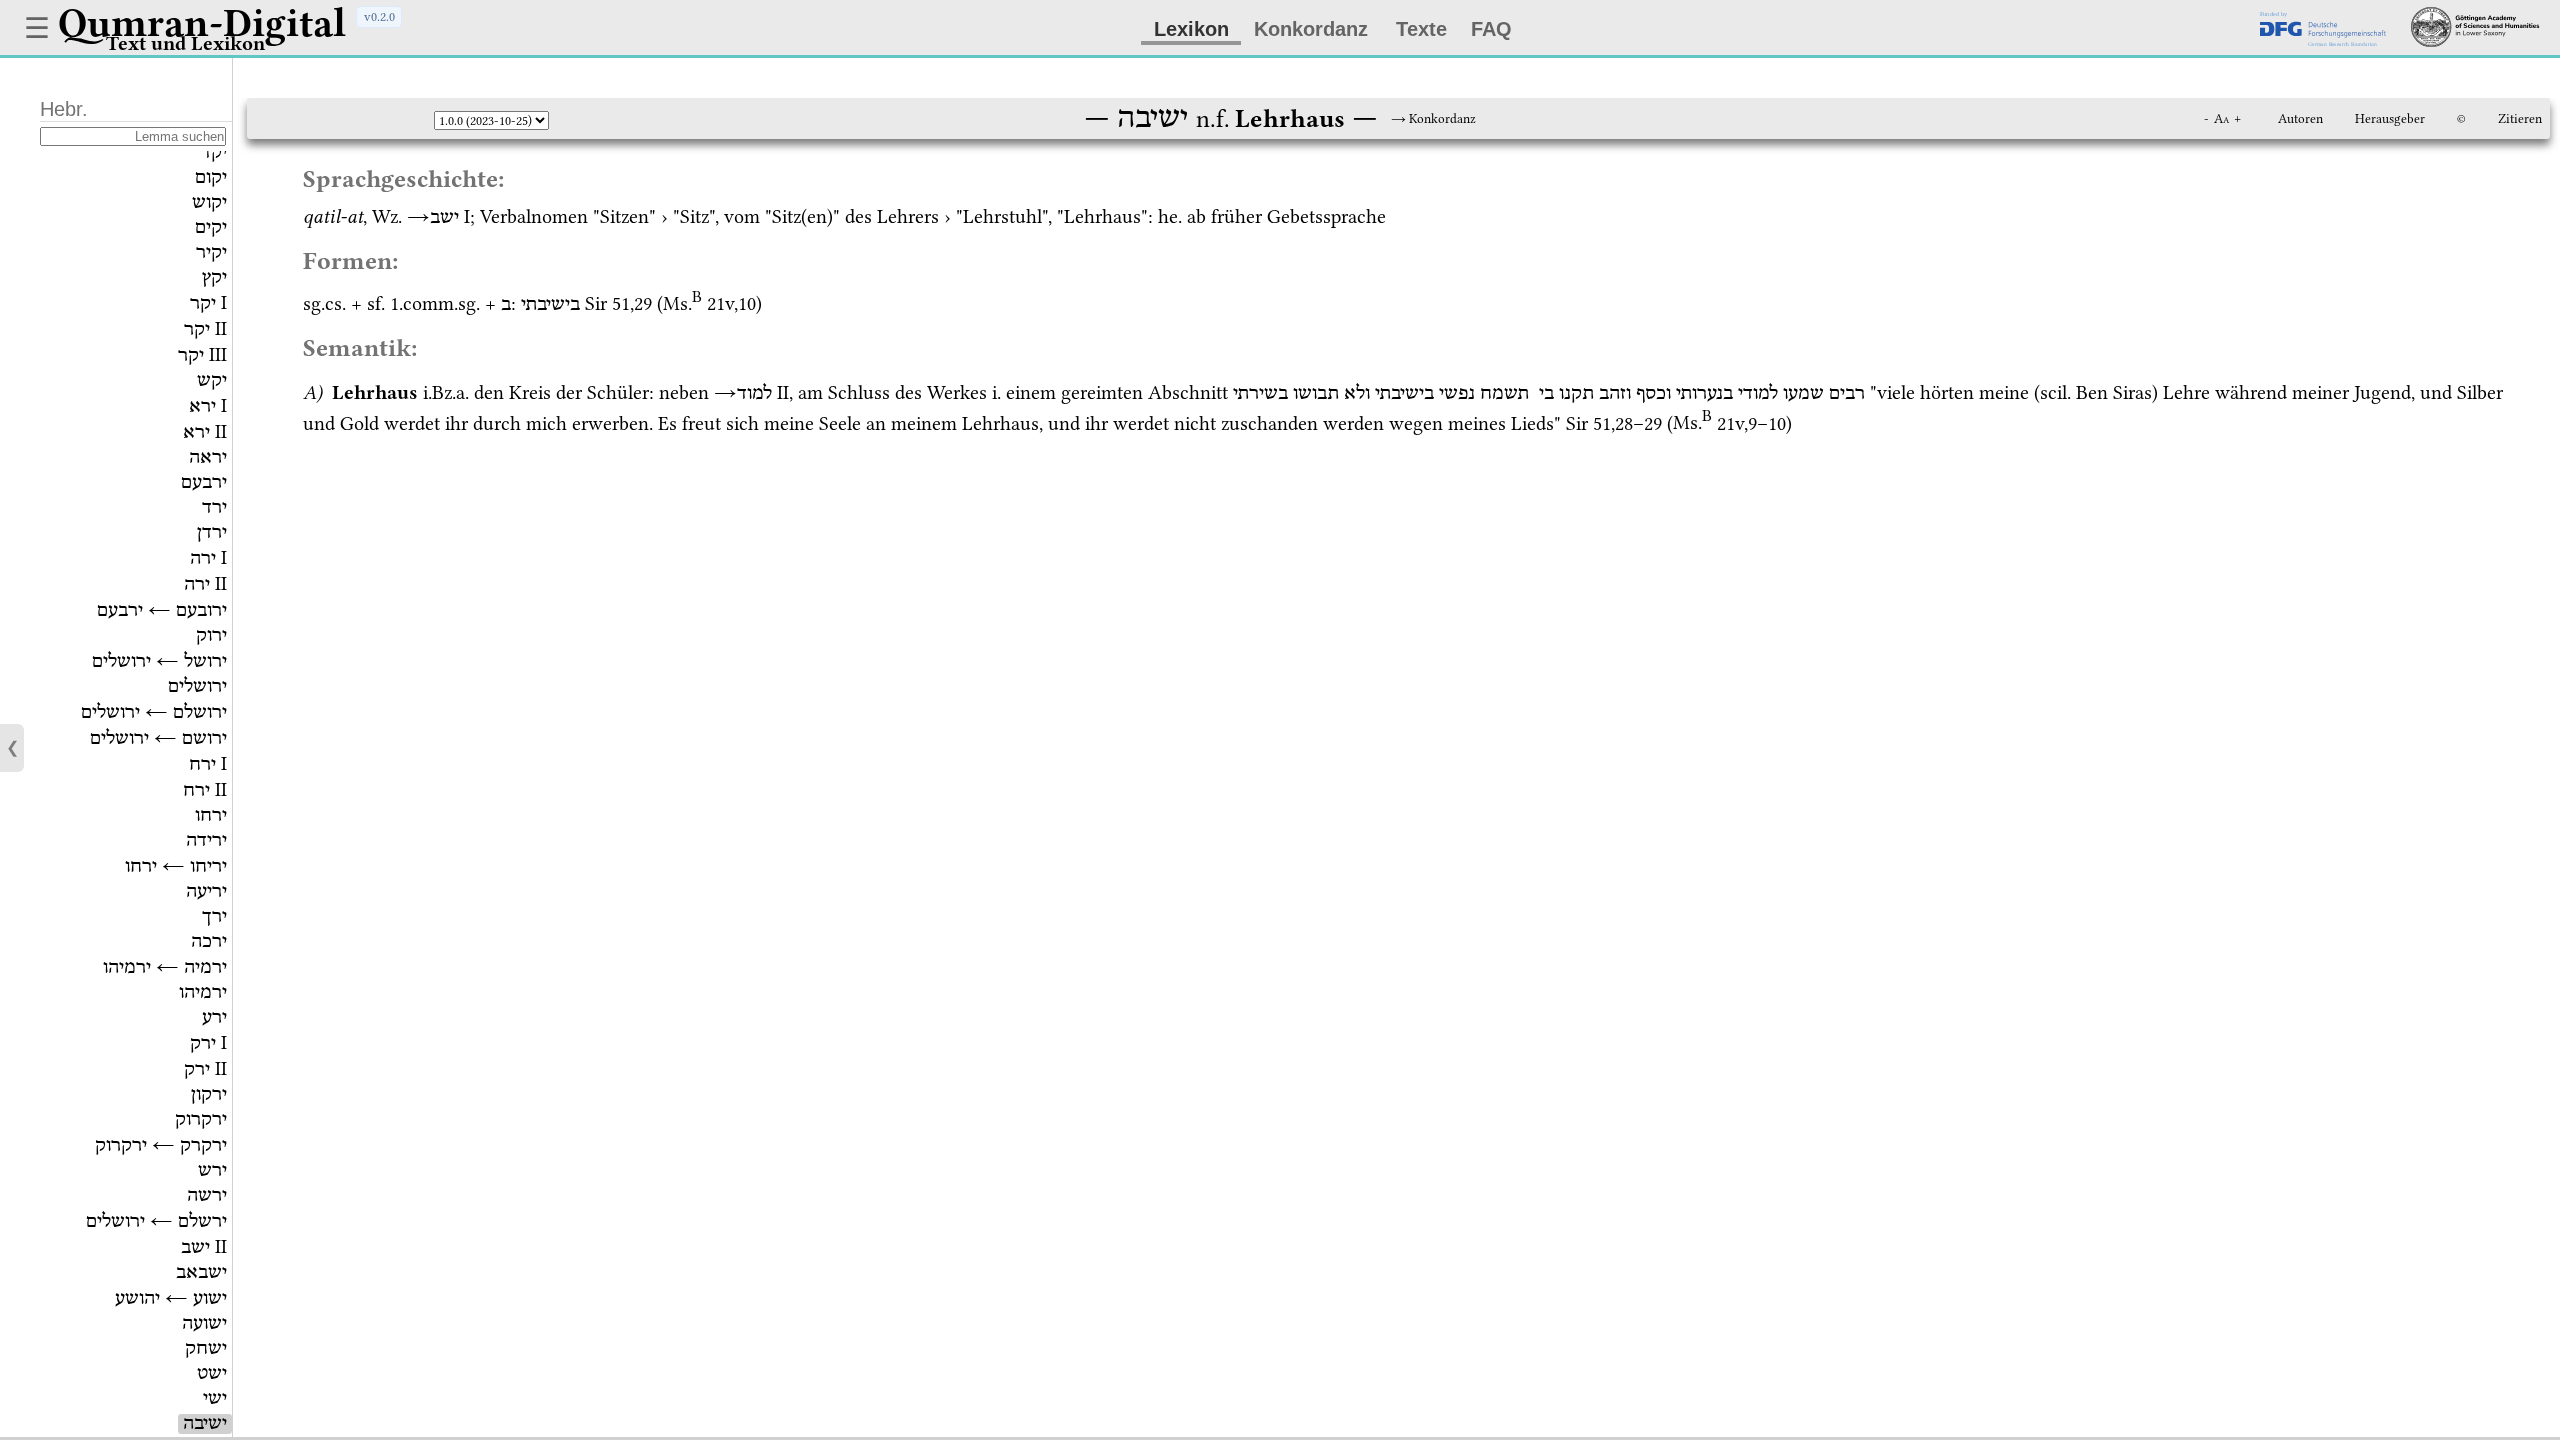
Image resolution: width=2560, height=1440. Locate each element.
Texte (1421, 29)
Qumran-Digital (202, 23)
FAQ (1491, 29)
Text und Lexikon (185, 43)
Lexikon (1191, 29)
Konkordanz (1311, 29)
